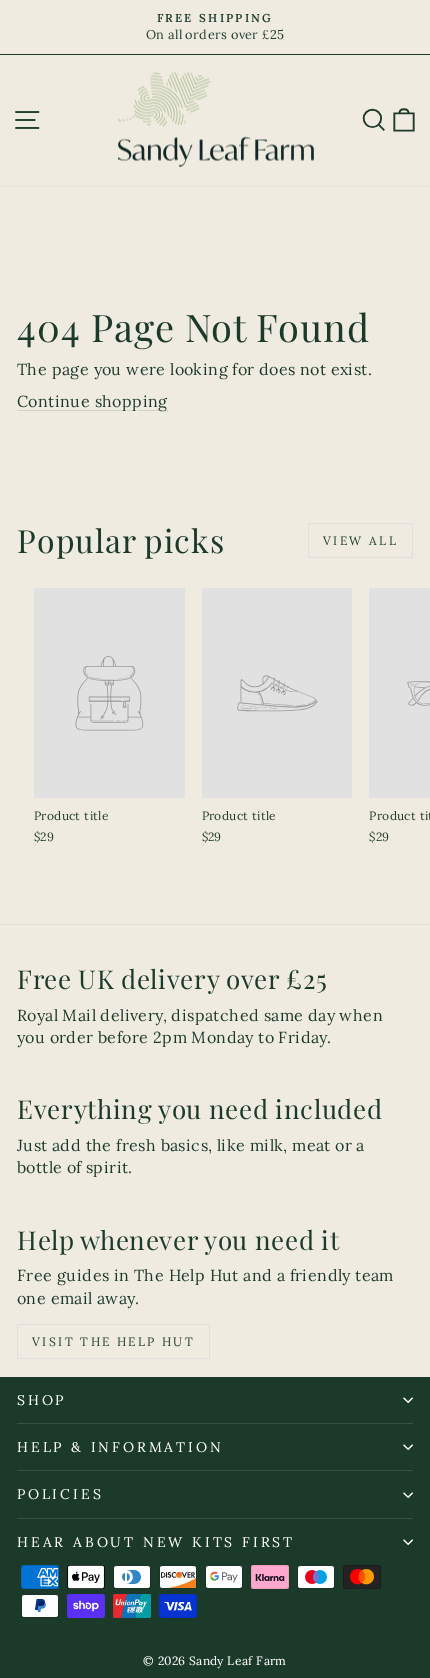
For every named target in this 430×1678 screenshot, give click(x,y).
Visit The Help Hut (113, 1341)
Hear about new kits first (156, 1542)
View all (360, 540)
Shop (41, 1400)
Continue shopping (92, 401)
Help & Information (120, 1447)
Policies (60, 1494)
